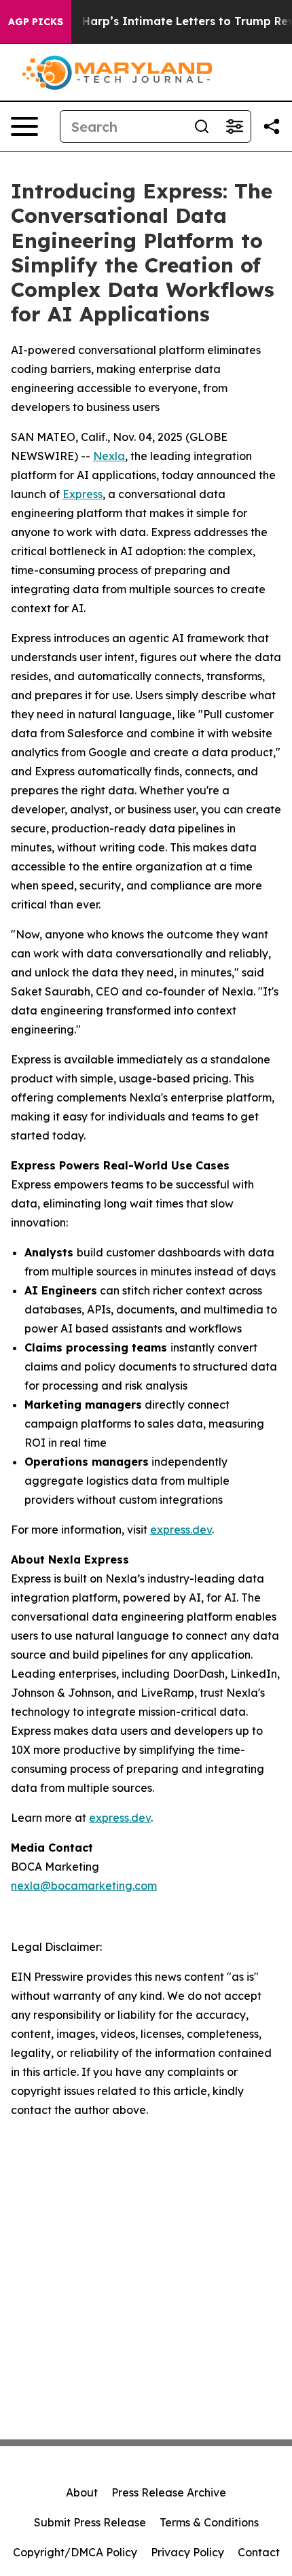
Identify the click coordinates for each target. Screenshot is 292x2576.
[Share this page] (272, 126)
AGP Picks (36, 22)
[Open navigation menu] (24, 126)
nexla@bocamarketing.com (84, 1886)
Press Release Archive (169, 2492)
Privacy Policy (187, 2552)
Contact (259, 2552)
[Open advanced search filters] (234, 126)
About (82, 2492)
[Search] (202, 126)
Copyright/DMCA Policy (75, 2552)
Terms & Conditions (209, 2522)
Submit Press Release (90, 2522)
